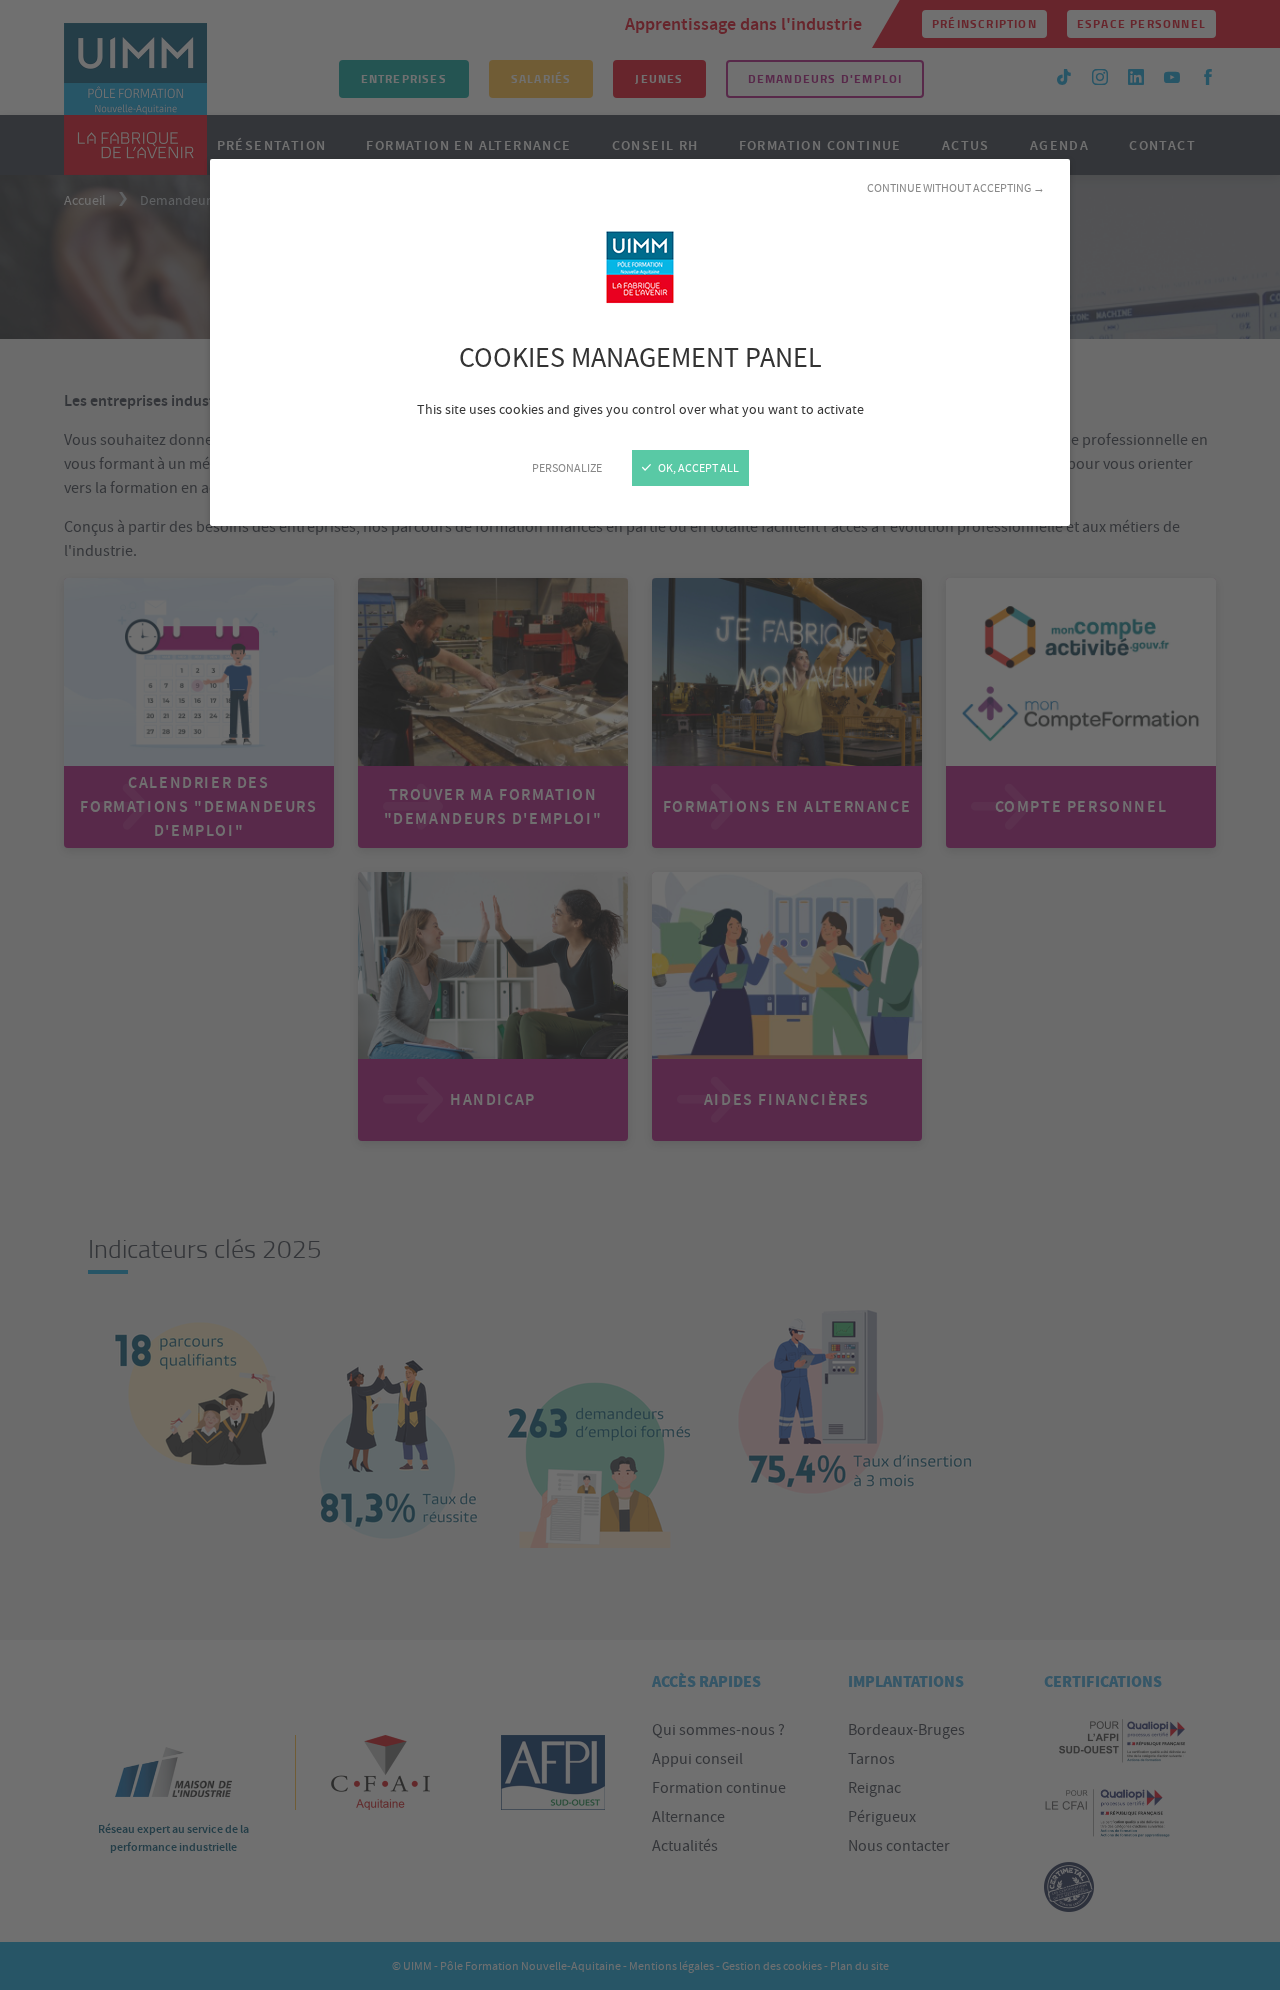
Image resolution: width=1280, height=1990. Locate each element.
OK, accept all (697, 468)
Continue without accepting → (956, 188)
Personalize (567, 468)
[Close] (640, 995)
